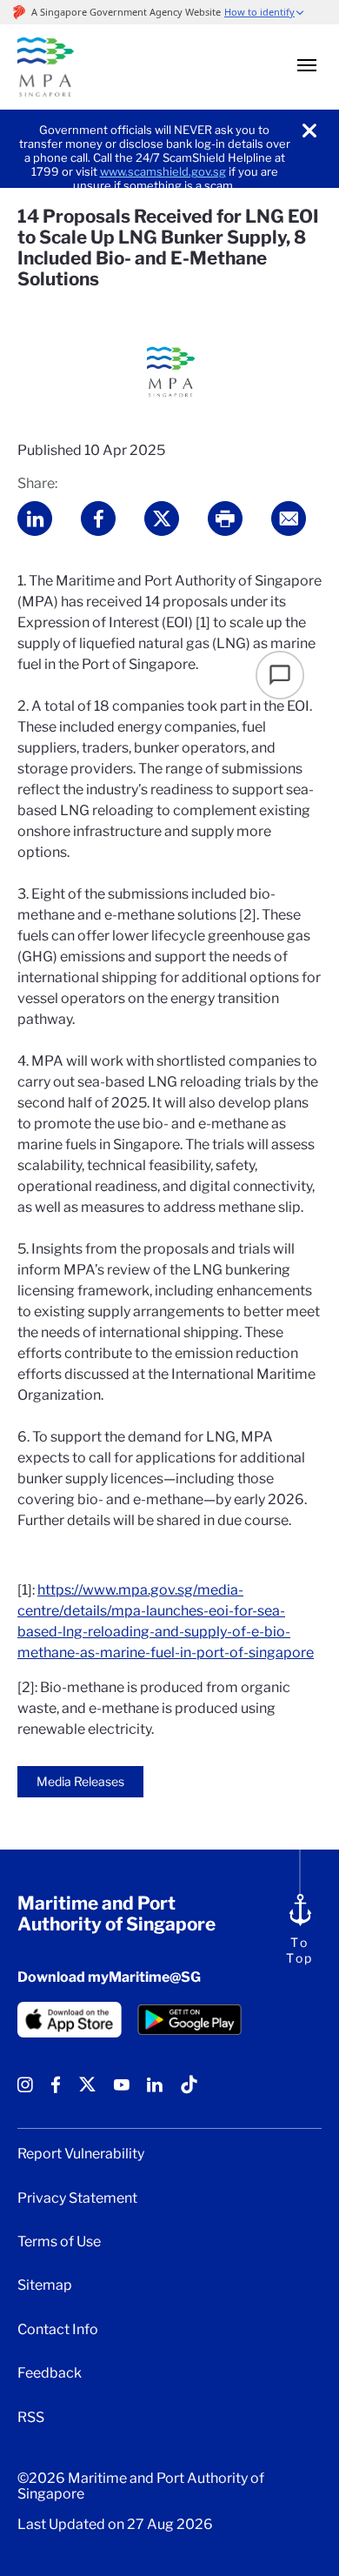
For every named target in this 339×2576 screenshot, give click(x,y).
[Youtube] (122, 2091)
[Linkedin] (155, 2091)
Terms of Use (59, 2242)
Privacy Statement (77, 2198)
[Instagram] (25, 2091)
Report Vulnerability (81, 2154)
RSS (31, 2418)
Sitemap (45, 2285)
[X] (87, 2091)
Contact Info (58, 2330)
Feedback (50, 2373)
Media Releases (80, 1781)
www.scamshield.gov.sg (163, 171)
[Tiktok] (189, 2091)
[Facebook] (56, 2091)
